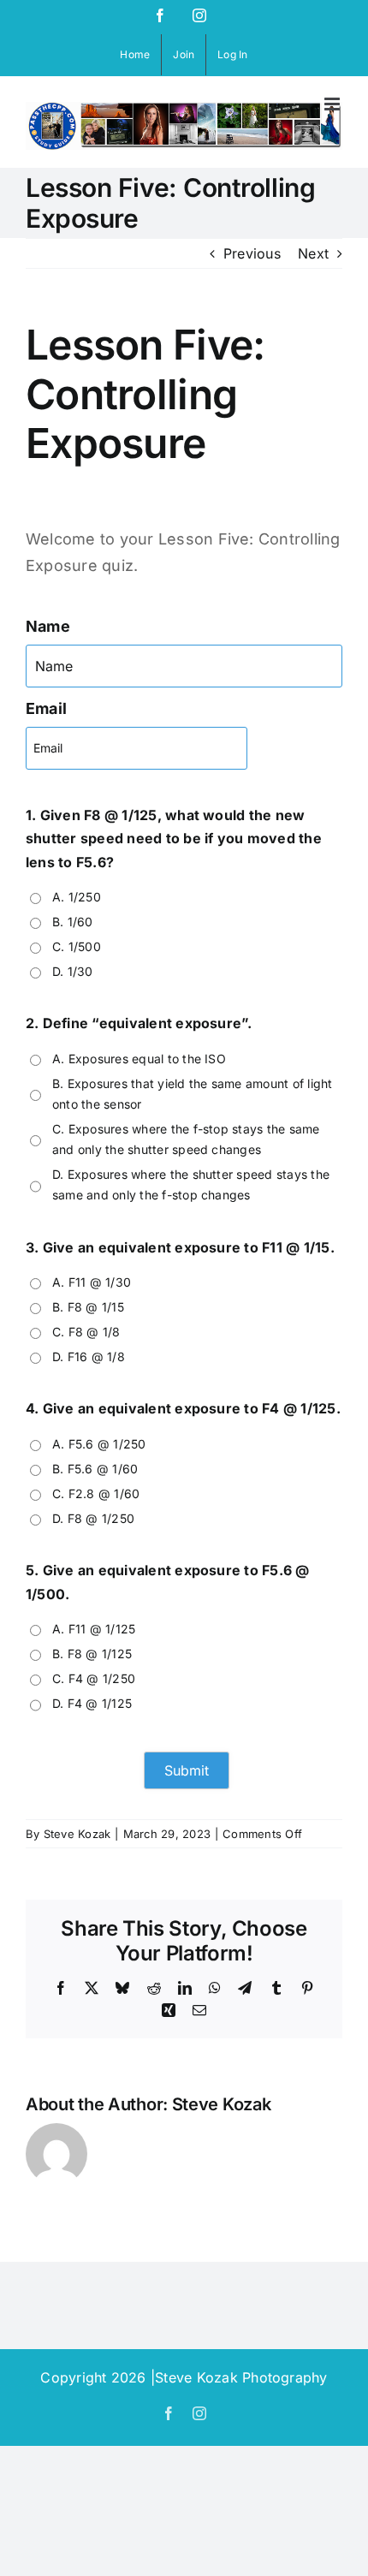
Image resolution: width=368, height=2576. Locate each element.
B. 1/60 (73, 922)
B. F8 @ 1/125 (92, 1654)
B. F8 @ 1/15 (88, 1307)
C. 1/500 (77, 946)
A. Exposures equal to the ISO (139, 1059)
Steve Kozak (77, 1834)
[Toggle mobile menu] (333, 104)
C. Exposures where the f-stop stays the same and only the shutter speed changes (186, 1139)
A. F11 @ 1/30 (92, 1282)
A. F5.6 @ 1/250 (99, 1444)
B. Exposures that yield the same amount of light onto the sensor (193, 1094)
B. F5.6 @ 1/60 (95, 1469)
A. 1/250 (77, 897)
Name (48, 626)
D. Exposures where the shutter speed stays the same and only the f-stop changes (191, 1184)
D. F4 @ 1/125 (92, 1703)
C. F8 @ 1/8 (86, 1332)
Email (46, 708)
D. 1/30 (73, 971)
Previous (252, 253)
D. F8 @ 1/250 (93, 1518)
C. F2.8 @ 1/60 (96, 1493)
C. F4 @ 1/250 (94, 1678)
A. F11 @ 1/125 (94, 1629)
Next (313, 253)
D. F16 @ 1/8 (89, 1356)
